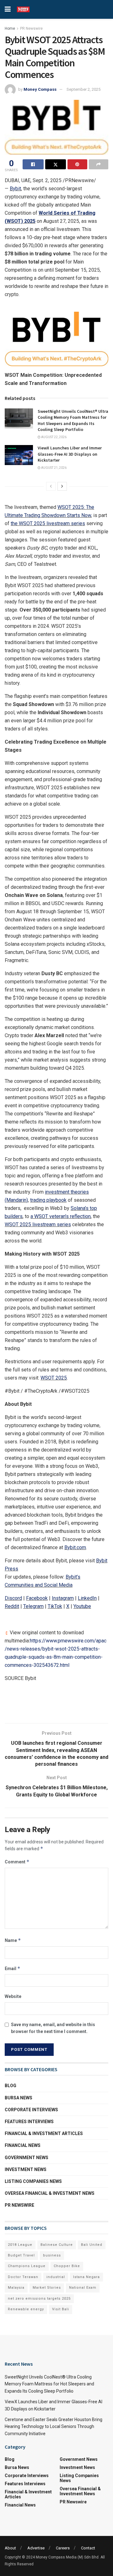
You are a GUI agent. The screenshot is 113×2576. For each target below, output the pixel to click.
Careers (63, 2548)
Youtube (82, 1606)
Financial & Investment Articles (44, 2133)
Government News (27, 2158)
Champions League (27, 2266)
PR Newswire (31, 28)
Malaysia (16, 2288)
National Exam (83, 2288)
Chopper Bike (67, 2266)
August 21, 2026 (54, 468)
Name (13, 1940)
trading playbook (48, 1200)
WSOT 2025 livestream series (38, 1224)
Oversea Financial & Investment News (50, 2193)
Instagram (63, 1598)
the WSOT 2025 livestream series (48, 523)
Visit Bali (61, 2309)
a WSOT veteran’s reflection (61, 1216)
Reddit (12, 1606)
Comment (17, 1862)
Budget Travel (21, 2255)
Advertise (36, 2548)
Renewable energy (26, 2309)
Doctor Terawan (23, 2277)
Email (13, 1968)
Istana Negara (86, 2277)
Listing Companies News (33, 2181)
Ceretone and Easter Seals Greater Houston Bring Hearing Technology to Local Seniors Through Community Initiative (54, 2427)
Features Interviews (29, 2122)
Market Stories (47, 2288)
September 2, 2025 (83, 89)
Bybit (15, 189)
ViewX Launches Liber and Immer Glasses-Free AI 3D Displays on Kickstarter (70, 454)
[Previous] (51, 486)
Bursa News (19, 2098)
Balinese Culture (57, 2245)
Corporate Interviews (31, 2110)
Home (10, 28)
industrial (56, 2277)
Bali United (92, 2245)
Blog (11, 2086)
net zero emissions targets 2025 (39, 2299)
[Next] (62, 486)
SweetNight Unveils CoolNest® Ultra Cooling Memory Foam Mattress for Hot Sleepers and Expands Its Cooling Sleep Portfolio (73, 420)
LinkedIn (87, 1598)
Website (13, 1996)
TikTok (55, 1606)
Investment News (26, 2169)
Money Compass (40, 89)
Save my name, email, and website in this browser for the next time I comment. (53, 2028)
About (10, 2548)
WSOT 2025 (54, 1378)
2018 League (20, 2245)
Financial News (23, 2145)
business (52, 2255)
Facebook (37, 1598)
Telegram (33, 1606)
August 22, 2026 (54, 437)
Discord (13, 1598)
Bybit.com (75, 1547)
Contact (88, 2548)
